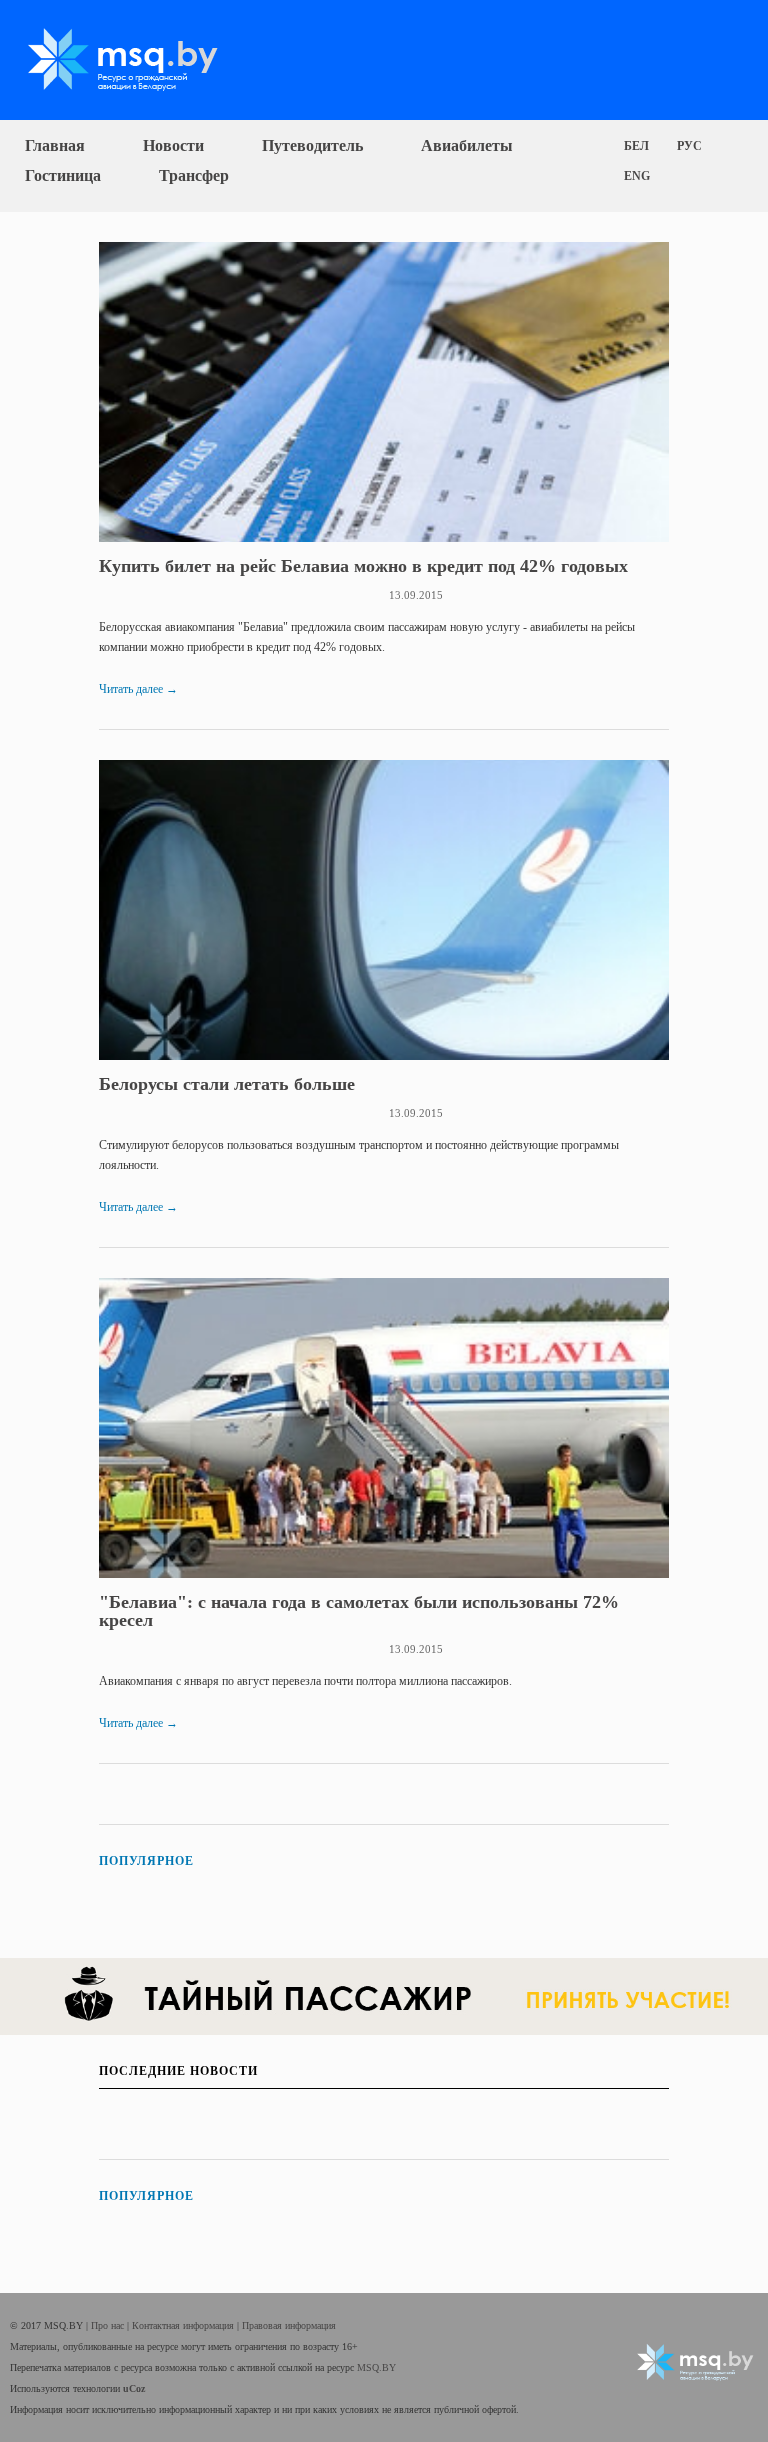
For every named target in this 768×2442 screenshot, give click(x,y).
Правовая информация (289, 2325)
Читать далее (138, 689)
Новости (173, 145)
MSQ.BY (376, 2367)
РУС (689, 146)
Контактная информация (184, 2325)
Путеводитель (312, 145)
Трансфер (194, 175)
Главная (55, 145)
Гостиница (63, 175)
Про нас (109, 2325)
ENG (637, 176)
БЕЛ (636, 146)
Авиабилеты (467, 145)
